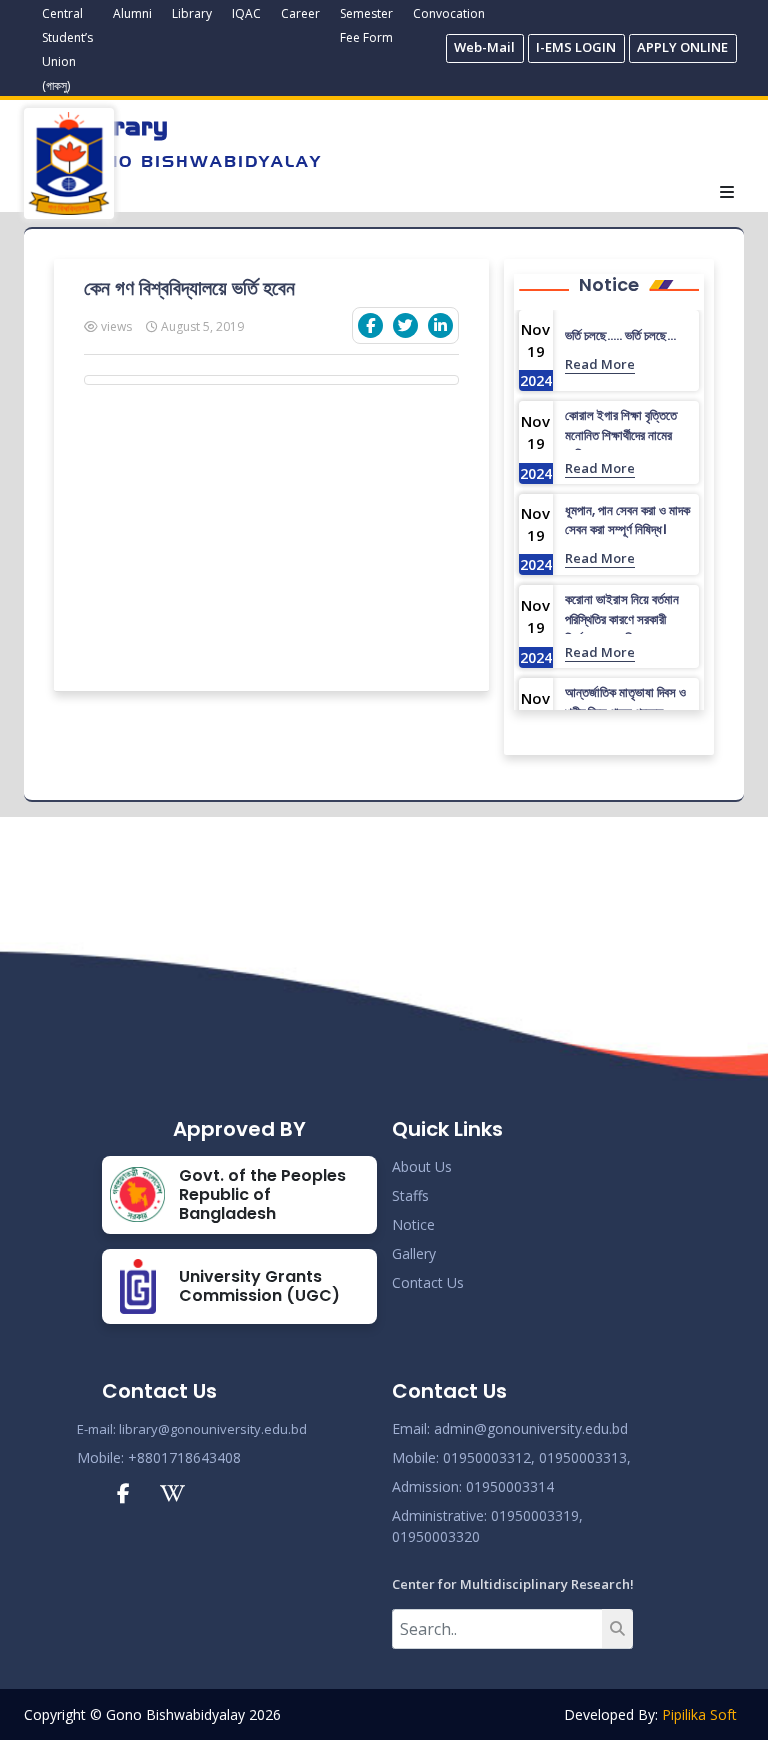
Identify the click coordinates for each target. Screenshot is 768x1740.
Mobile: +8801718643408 (159, 1457)
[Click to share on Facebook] (370, 325)
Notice (413, 1224)
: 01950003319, (533, 1515)
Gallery (414, 1253)
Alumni (132, 13)
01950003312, (489, 1457)
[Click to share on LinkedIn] (440, 325)
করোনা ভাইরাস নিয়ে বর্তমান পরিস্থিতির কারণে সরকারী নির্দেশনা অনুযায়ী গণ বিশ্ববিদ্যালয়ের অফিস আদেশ (625, 629)
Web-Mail (484, 47)
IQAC (246, 13)
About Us (422, 1166)
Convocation (449, 13)
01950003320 (436, 1536)
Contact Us (428, 1282)
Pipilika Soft (699, 1714)
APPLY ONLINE (682, 47)
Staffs (410, 1195)
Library (192, 13)
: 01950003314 (506, 1486)
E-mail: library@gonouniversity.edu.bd (192, 1429)
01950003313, (585, 1457)
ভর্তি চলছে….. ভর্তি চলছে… (620, 335)
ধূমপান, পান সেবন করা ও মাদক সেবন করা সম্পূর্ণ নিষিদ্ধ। (627, 520)
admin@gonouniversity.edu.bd (531, 1428)
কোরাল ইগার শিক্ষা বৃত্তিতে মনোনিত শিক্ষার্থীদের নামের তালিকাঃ (621, 435)
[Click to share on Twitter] (405, 325)
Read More (600, 364)
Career (300, 13)
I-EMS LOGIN (576, 47)
